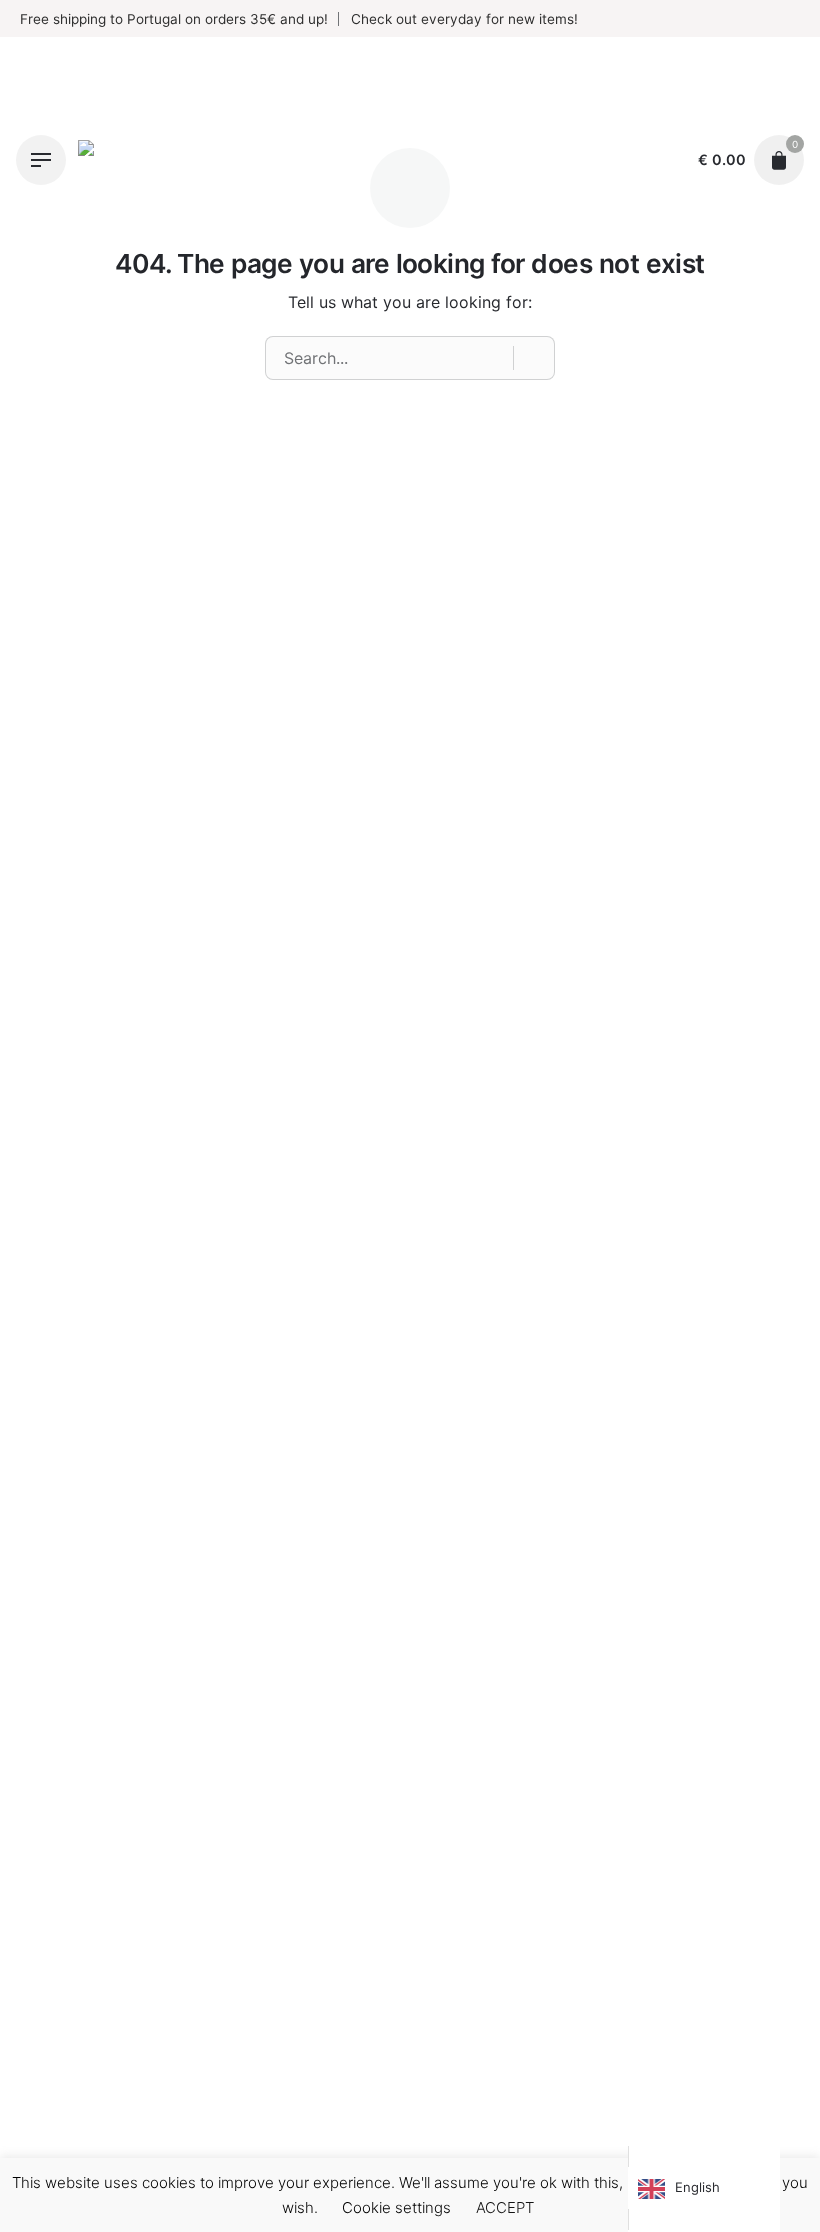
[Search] (534, 358)
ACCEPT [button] (505, 2207)
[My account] (663, 160)
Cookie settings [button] (396, 2207)
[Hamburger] (41, 160)
